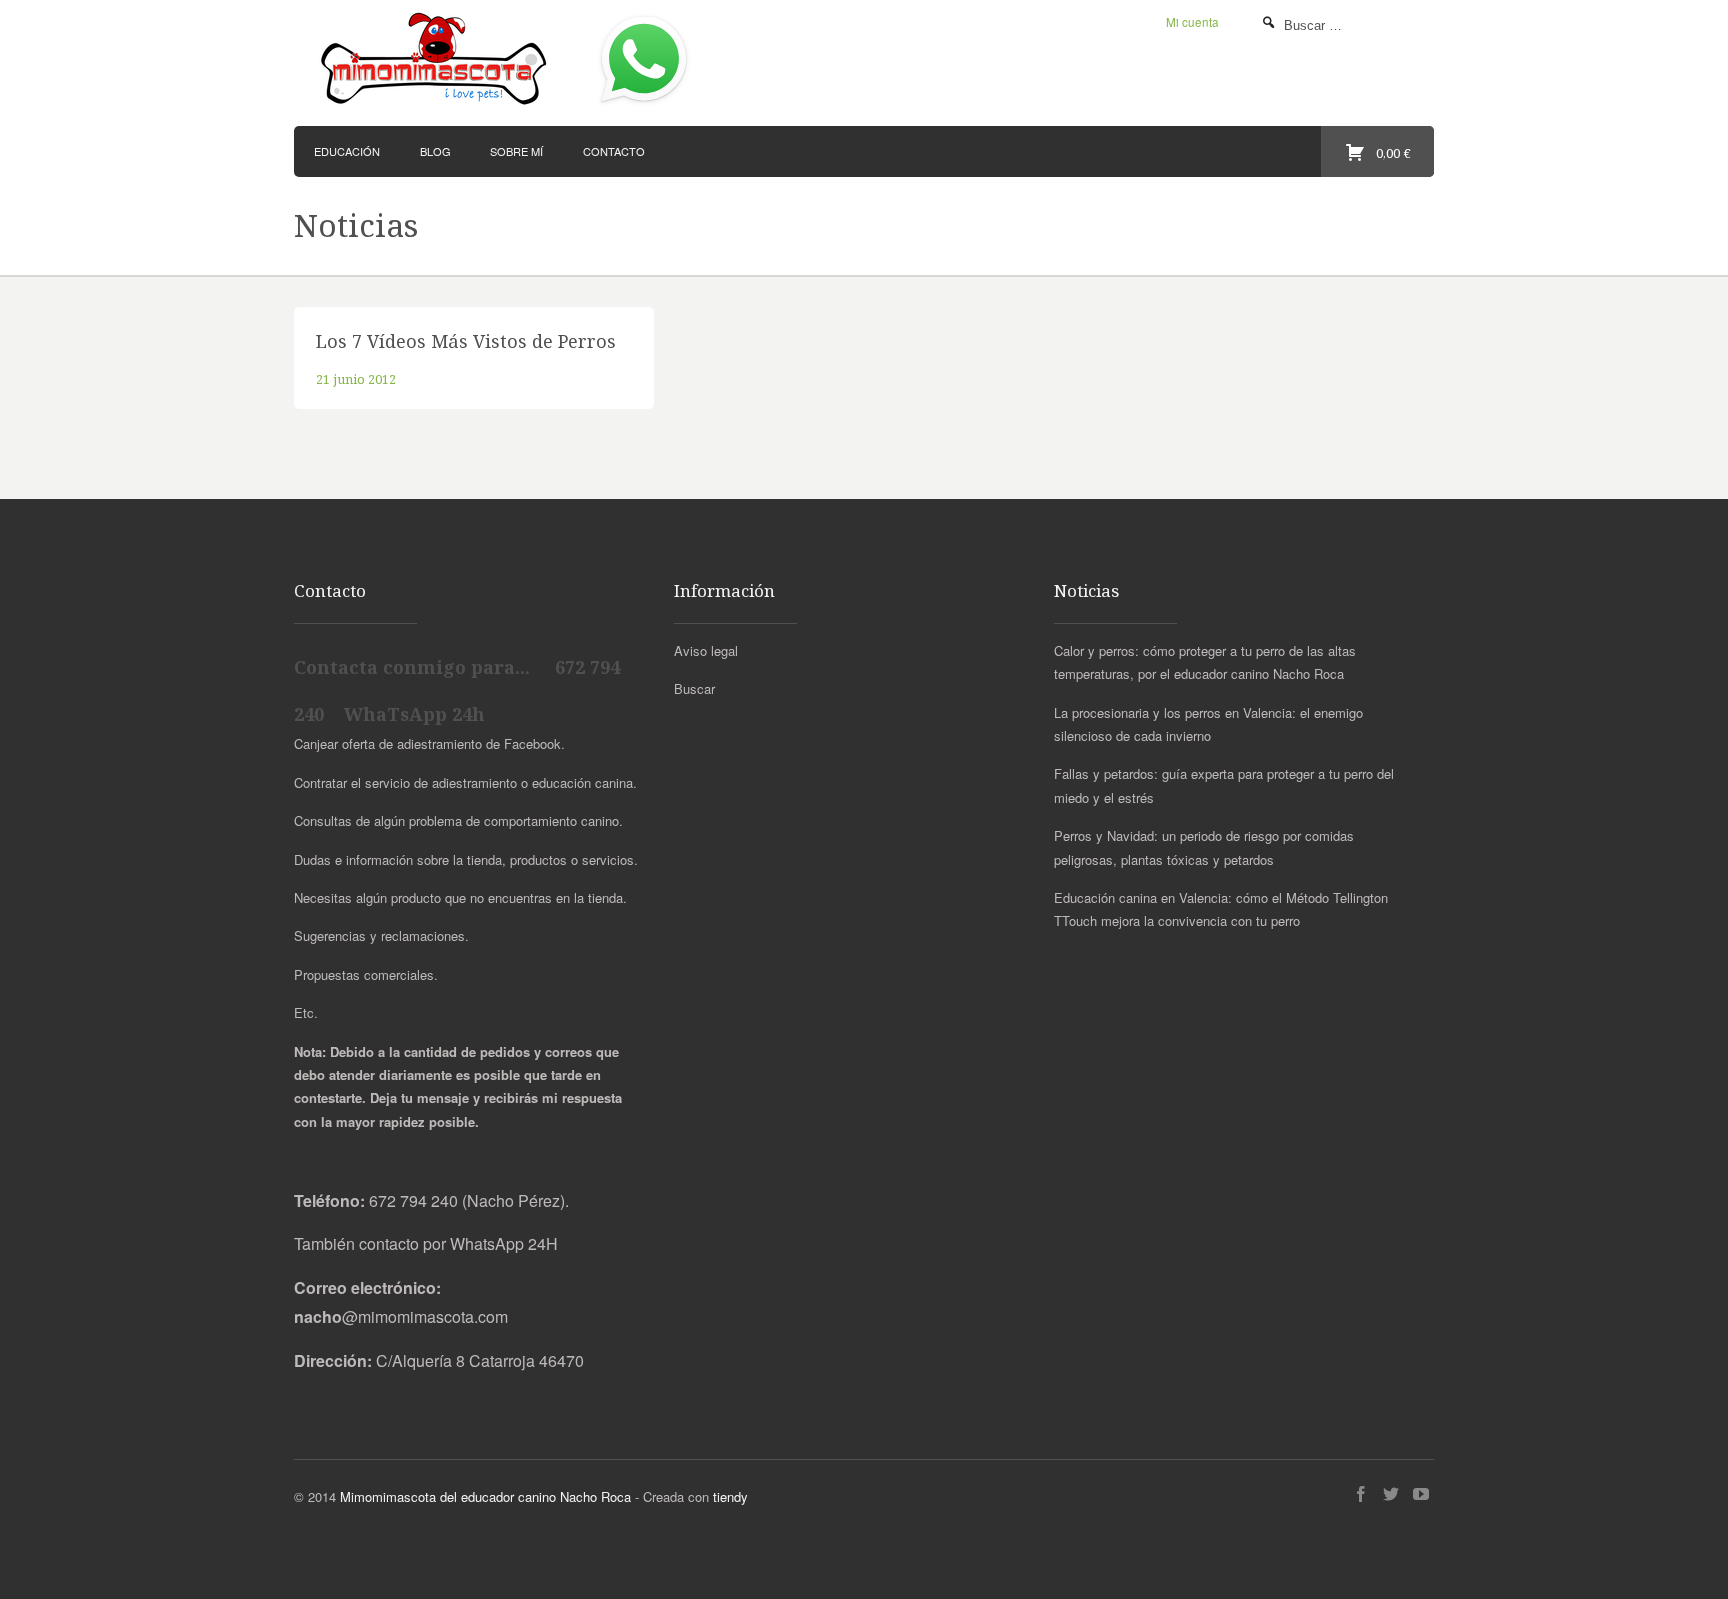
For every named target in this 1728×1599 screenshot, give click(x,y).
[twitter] (1391, 1494)
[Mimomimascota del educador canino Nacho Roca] (436, 60)
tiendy (730, 1496)
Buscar (694, 688)
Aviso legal (706, 650)
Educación (347, 151)
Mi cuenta (1192, 22)
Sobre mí (516, 151)
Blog (435, 151)
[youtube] (1421, 1494)
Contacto (614, 151)
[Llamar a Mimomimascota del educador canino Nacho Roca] (644, 104)
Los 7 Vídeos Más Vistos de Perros (466, 341)
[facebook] (1361, 1494)
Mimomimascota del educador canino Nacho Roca (485, 1496)
